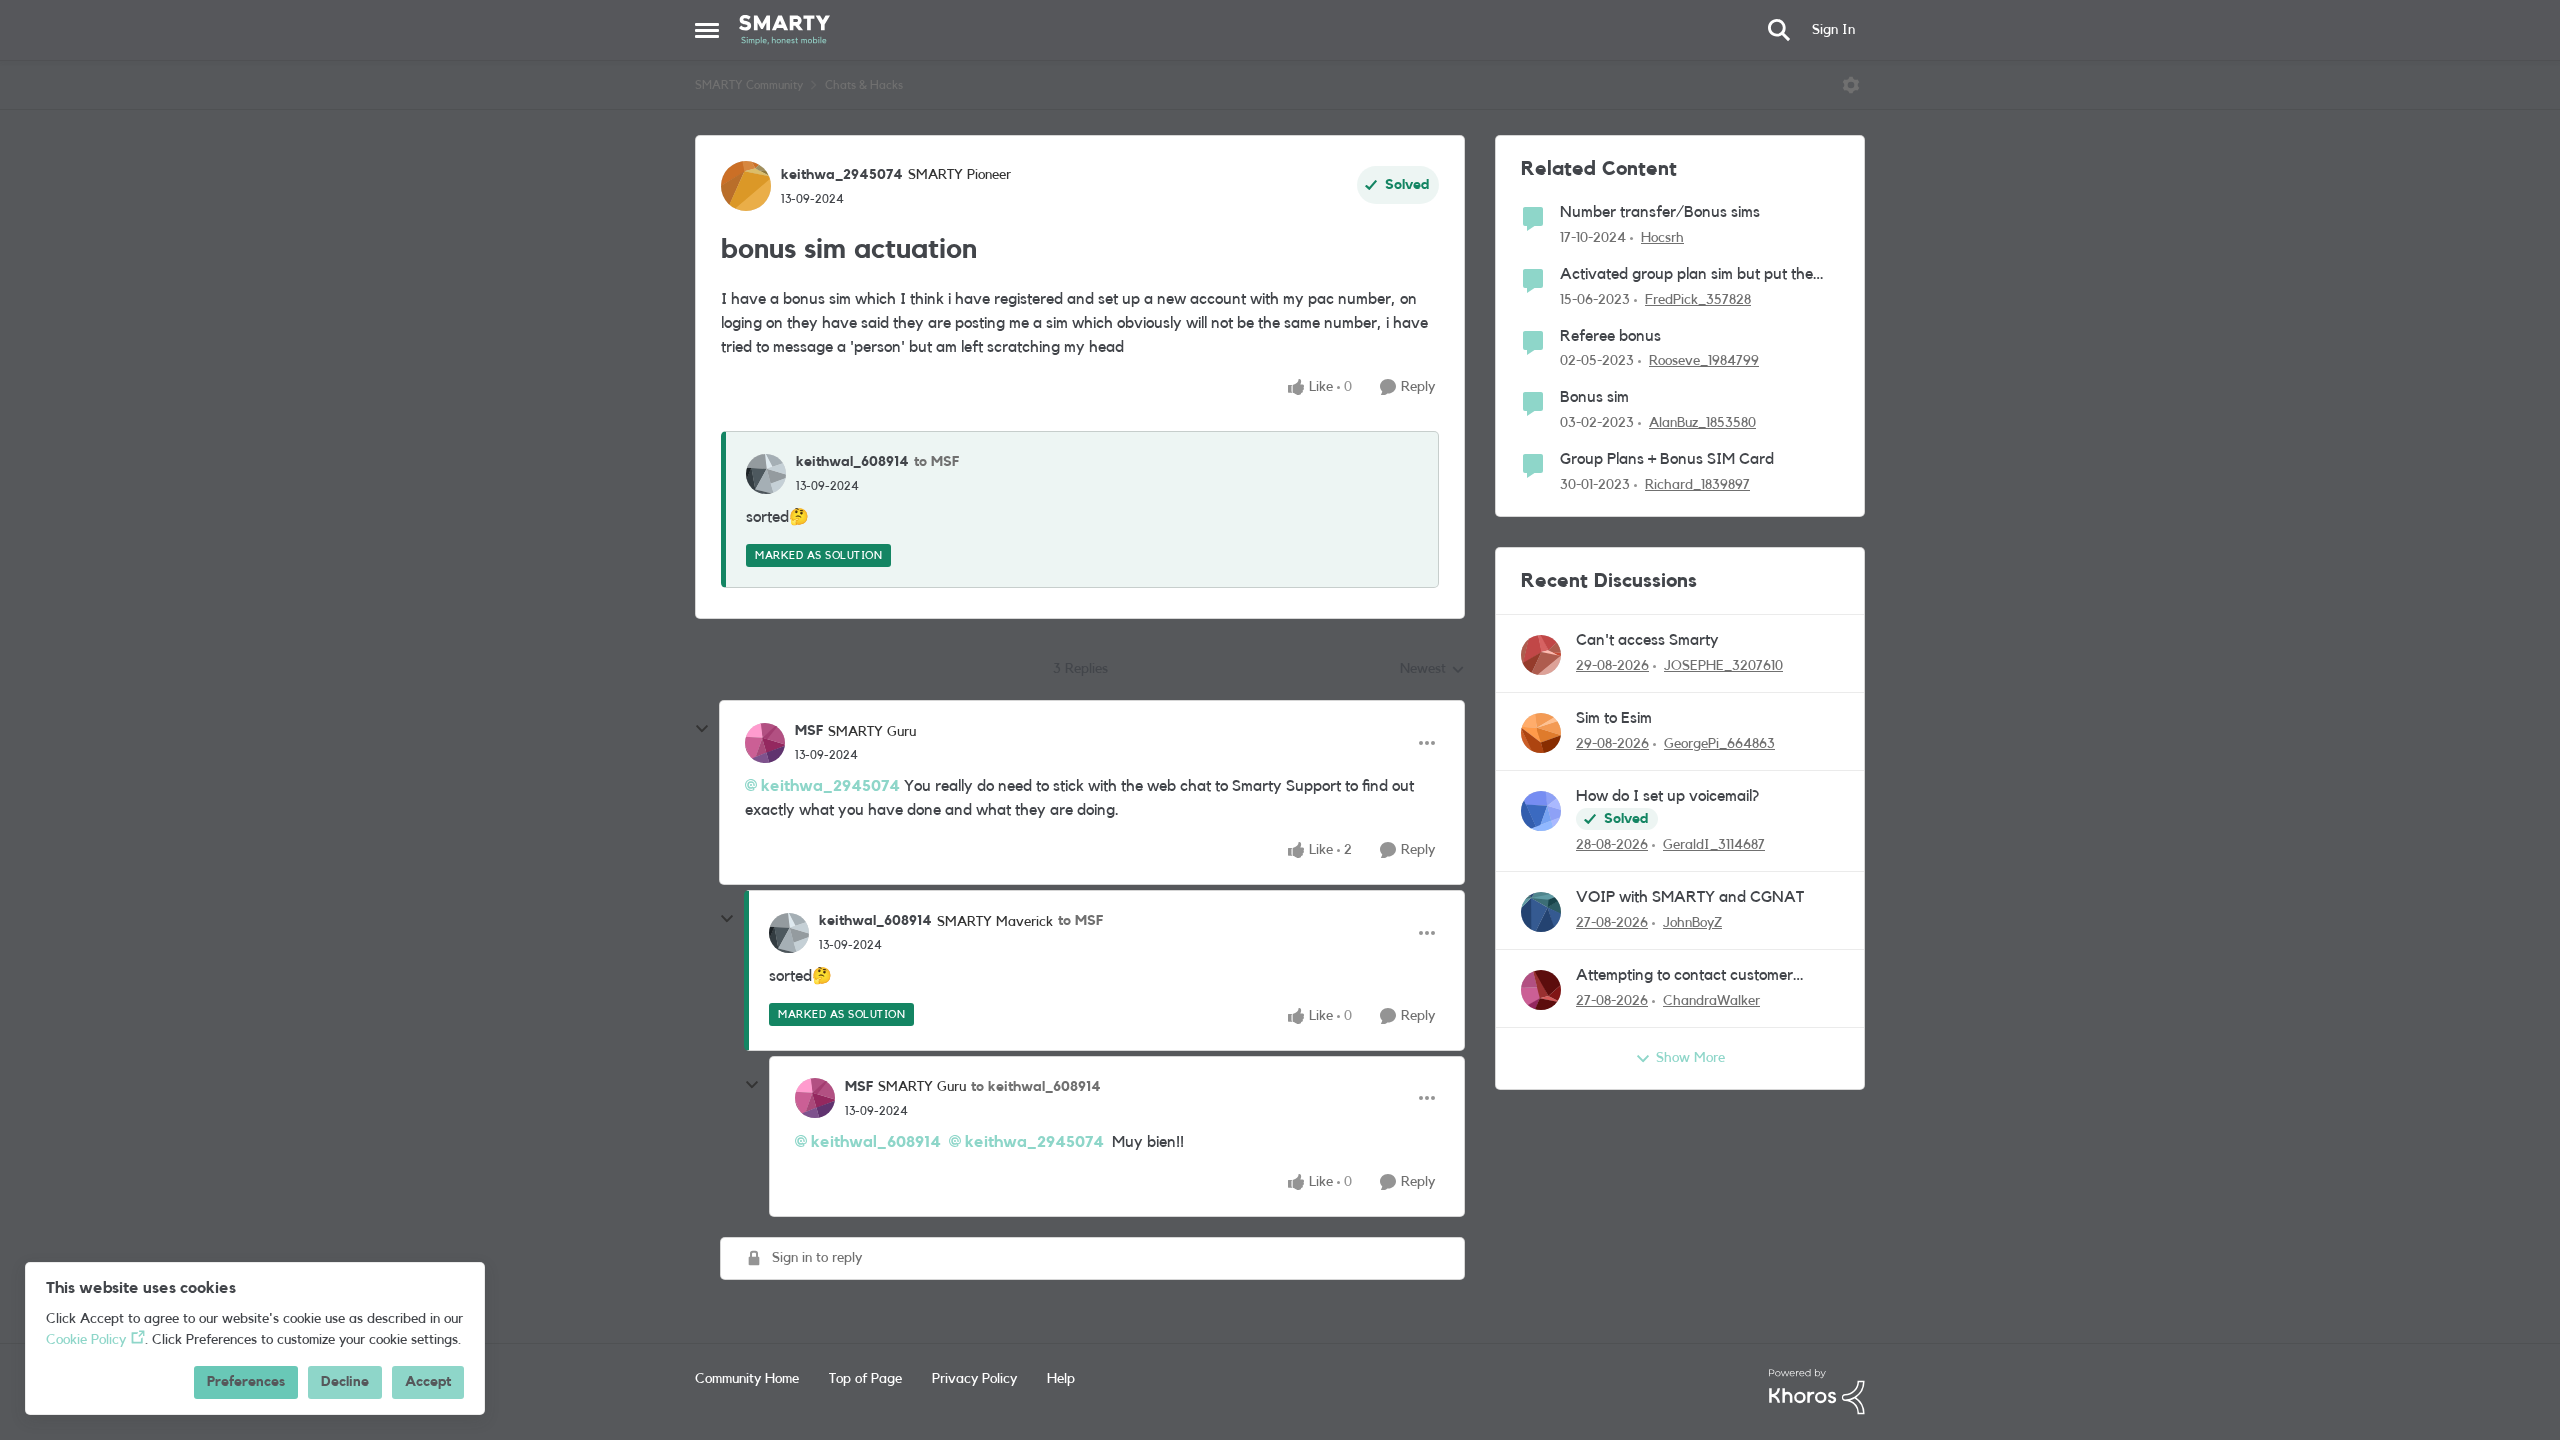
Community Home (747, 1379)
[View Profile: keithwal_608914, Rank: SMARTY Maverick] (789, 933)
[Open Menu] (1851, 85)
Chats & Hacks (864, 85)
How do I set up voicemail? (1667, 796)
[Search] (1779, 30)
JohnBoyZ (1692, 923)
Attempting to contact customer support (1684, 976)
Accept (428, 1382)
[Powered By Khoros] (1817, 1392)
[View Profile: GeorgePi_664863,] (1541, 733)
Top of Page (865, 1379)
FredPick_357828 (1698, 300)
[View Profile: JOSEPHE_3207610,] (1541, 655)
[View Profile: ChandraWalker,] (1541, 990)
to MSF (936, 462)
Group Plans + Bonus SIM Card (1667, 459)
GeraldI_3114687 (1714, 845)
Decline (345, 1382)
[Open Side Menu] (707, 30)
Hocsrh (1662, 238)
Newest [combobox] (1432, 671)
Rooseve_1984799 (1704, 361)
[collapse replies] (702, 729)
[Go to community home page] (784, 30)
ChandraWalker (1711, 1001)
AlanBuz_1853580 (1702, 423)
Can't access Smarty (1647, 640)
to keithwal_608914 (1036, 1087)
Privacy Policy (974, 1379)
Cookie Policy (86, 1340)
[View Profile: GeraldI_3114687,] (1541, 811)
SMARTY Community (749, 85)
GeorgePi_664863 (1719, 744)
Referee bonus (1610, 336)
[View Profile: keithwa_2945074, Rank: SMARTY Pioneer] (746, 186)
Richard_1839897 (1697, 485)
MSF (809, 731)
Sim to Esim (1614, 718)
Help (1061, 1379)
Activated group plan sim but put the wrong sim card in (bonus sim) (1686, 275)
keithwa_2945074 (842, 175)
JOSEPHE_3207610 (1723, 666)
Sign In (1833, 30)
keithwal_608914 (852, 462)
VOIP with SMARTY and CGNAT (1690, 897)
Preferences (246, 1382)
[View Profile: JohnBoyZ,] (1541, 912)
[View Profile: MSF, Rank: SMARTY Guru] (765, 743)
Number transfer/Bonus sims (1660, 212)
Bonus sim (1594, 397)
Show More (1690, 1058)
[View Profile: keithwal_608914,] (766, 474)
